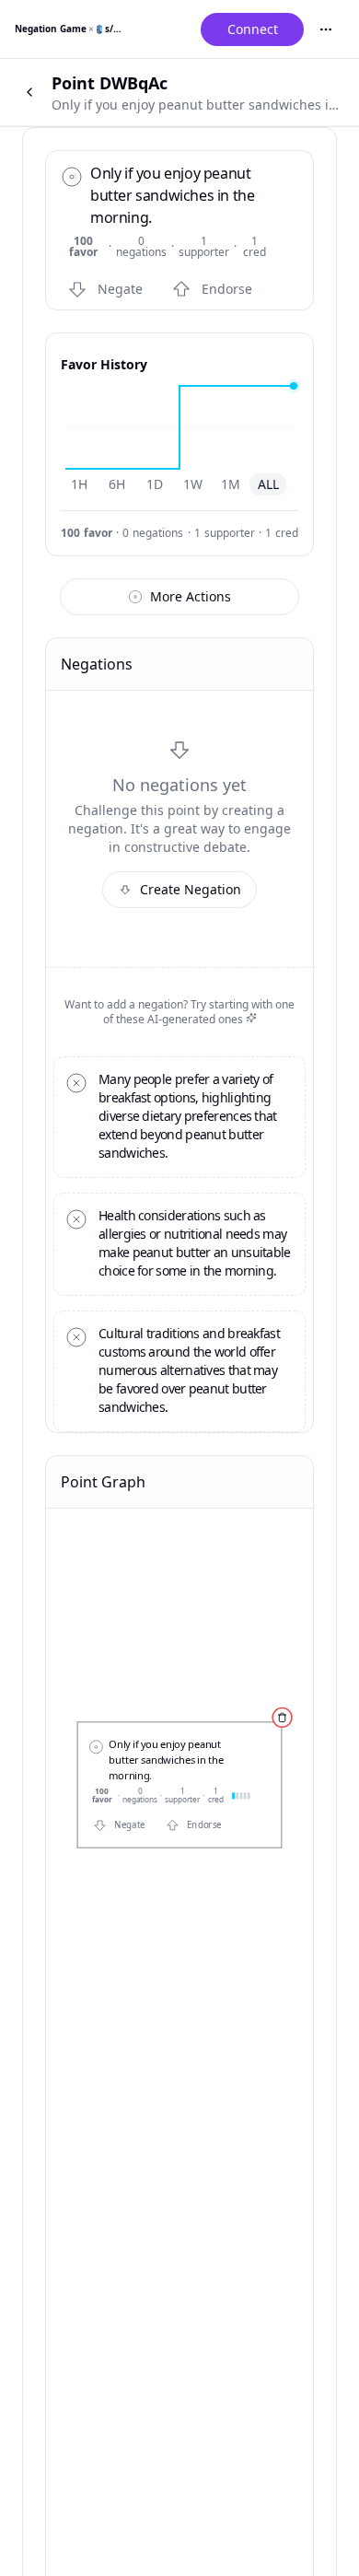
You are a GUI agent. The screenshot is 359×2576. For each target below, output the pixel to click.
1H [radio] (79, 484)
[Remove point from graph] (282, 1718)
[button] (109, 289)
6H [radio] (117, 484)
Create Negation (191, 889)
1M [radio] (231, 484)
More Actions (191, 596)
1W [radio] (193, 484)
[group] (174, 484)
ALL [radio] (268, 484)
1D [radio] (155, 484)
